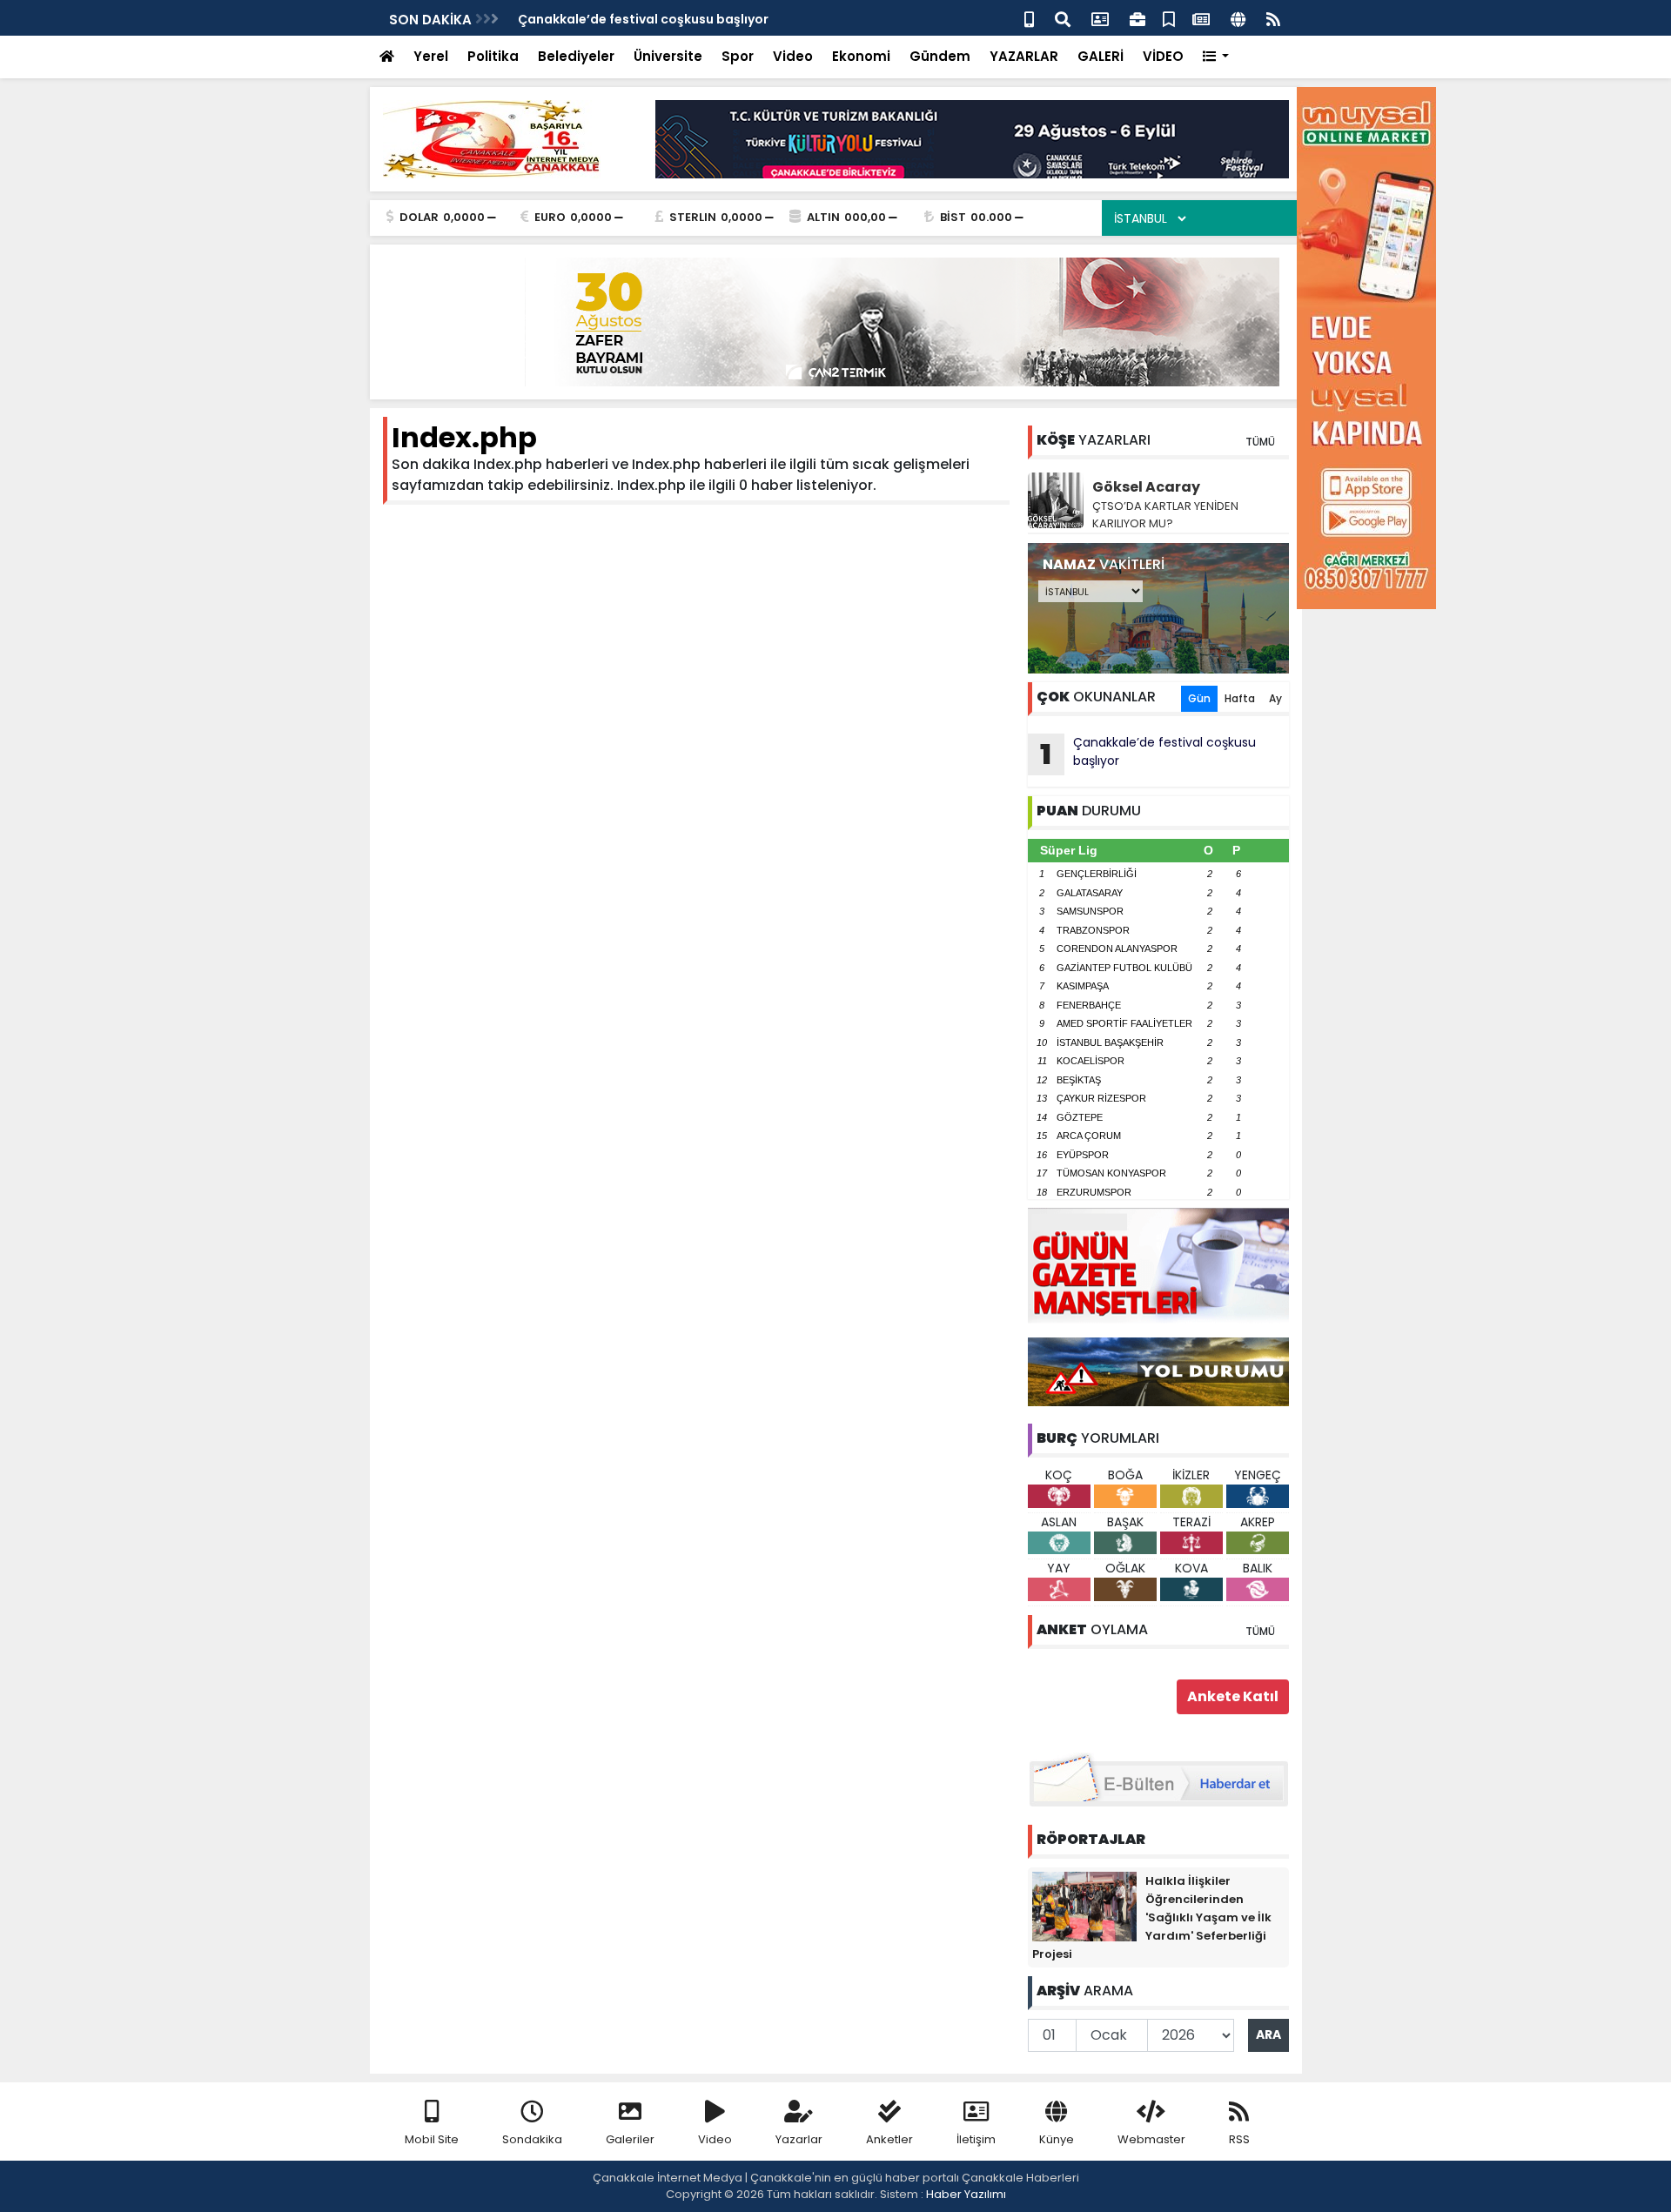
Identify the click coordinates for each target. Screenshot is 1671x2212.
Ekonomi (861, 56)
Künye (1057, 2139)
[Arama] (1063, 18)
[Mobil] (1029, 18)
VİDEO (1163, 56)
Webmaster (1151, 2139)
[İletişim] (1100, 18)
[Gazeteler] (1201, 18)
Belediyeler (576, 56)
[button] (1216, 57)
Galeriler (630, 2139)
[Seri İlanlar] (1169, 18)
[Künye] (1238, 18)
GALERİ (1101, 56)
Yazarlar (799, 2139)
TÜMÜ (1260, 442)
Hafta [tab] (1240, 698)
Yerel (431, 56)
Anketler (889, 2139)
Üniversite (668, 56)
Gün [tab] (1199, 698)
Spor (738, 56)
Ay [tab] (1275, 698)
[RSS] (1273, 18)
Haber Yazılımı (966, 2194)
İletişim (976, 2139)
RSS (1239, 2139)
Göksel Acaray (1146, 487)
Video (793, 56)
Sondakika (532, 2139)
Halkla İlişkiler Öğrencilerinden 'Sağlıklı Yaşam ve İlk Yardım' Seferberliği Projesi (1152, 1917)
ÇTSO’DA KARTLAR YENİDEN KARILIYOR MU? (1165, 515)
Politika (493, 56)
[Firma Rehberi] (1137, 18)
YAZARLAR (1024, 56)
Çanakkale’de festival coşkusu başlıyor (643, 19)
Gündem (940, 56)
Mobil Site (432, 2139)
